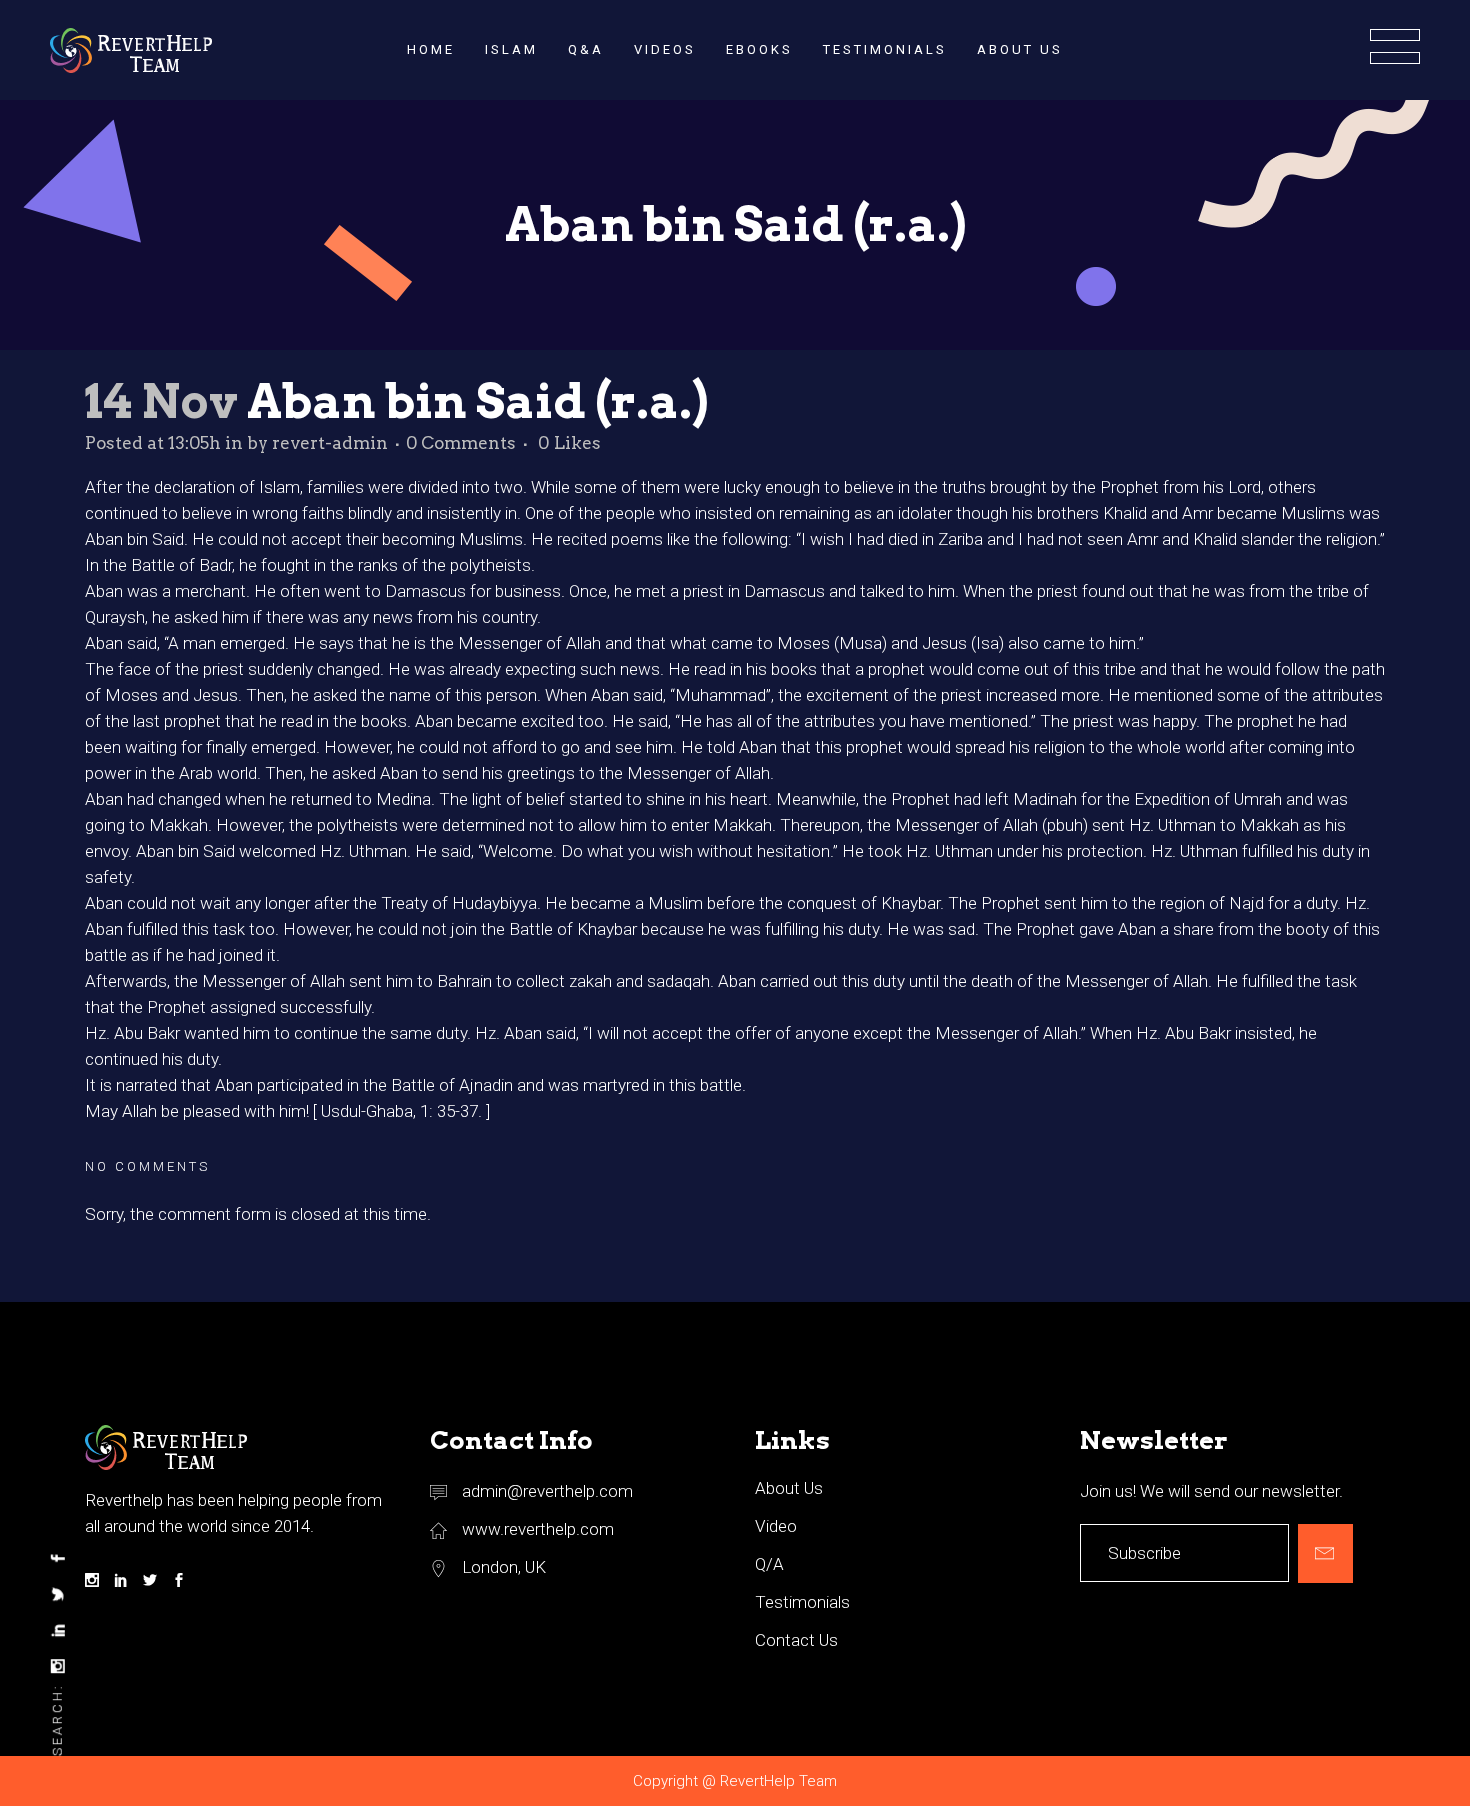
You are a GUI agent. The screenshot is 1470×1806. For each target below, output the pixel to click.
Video (776, 1526)
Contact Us (796, 1640)
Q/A (769, 1564)
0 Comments (461, 443)
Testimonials (802, 1602)
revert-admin (330, 443)
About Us (789, 1488)
